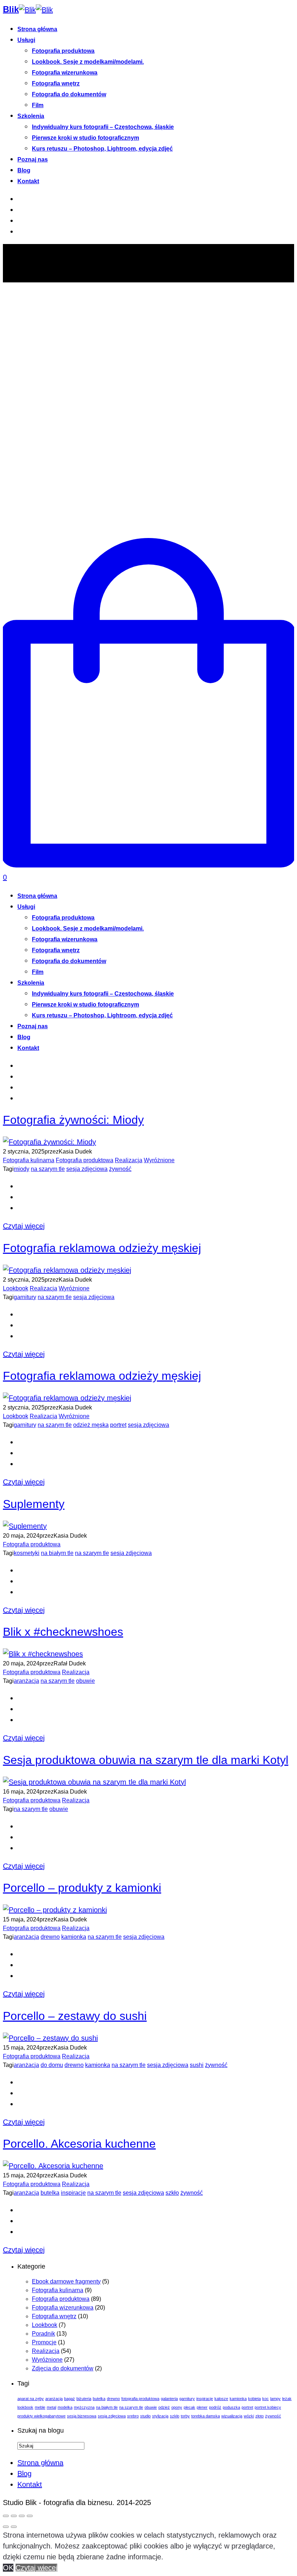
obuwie (85, 1681)
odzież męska (91, 1425)
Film (38, 105)
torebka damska (206, 2416)
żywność (120, 1169)
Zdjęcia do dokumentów (63, 2368)
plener (202, 2407)
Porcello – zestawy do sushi (75, 2016)
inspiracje (73, 2193)
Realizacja (129, 1160)
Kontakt (28, 181)
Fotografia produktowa (63, 51)
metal (51, 2407)
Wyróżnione (159, 1160)
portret (118, 1425)
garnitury (25, 1297)
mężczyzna (84, 2407)
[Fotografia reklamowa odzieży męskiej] (67, 1270)
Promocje (44, 2342)
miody (22, 1169)
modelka (65, 2407)
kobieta (254, 2399)
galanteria (169, 2399)
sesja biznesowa (82, 2416)
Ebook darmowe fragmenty (66, 2281)
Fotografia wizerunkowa (65, 73)
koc (265, 2399)
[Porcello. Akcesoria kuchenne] (53, 2166)
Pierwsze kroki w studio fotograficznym (85, 138)
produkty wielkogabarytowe (41, 2416)
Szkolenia (31, 116)
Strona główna (37, 29)
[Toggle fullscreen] (22, 2516)
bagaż (70, 2399)
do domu (52, 2065)
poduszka (231, 2407)
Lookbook (16, 1288)
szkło (172, 2193)
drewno (50, 1937)
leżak (287, 2399)
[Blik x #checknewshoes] (43, 1654)
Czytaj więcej (24, 1226)
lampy (275, 2399)
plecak (189, 2407)
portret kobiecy (268, 2407)
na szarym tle (48, 1169)
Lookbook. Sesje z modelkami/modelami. (88, 62)
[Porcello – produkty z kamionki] (55, 1910)
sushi (197, 2065)
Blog (24, 170)
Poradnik (43, 2334)
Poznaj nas (33, 159)
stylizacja (160, 2416)
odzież (164, 2407)
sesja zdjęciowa (87, 1169)
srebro (133, 2416)
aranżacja (26, 1681)
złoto (260, 2416)
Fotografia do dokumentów (69, 94)
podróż (215, 2407)
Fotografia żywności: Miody (73, 1120)
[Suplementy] (25, 1526)
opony (177, 2407)
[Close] (6, 2516)
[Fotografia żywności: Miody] (49, 1142)
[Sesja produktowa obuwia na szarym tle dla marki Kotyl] (94, 1782)
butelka (50, 2193)
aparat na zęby (31, 2399)
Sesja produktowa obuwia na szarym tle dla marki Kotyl (146, 1760)
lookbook (25, 2407)
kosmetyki (27, 1553)
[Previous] (6, 2527)
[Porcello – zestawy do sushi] (50, 2038)
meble (40, 2407)
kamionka (74, 1937)
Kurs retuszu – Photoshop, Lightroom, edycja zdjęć (102, 149)
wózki (249, 2416)
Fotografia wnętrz (56, 83)
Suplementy (34, 1504)
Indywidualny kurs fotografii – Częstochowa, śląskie (103, 127)
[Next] (14, 2527)
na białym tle (57, 1553)
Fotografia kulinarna (29, 1160)
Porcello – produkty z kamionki (82, 1888)
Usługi (26, 40)
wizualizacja (232, 2416)
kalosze (221, 2399)
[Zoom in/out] (30, 2516)
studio (145, 2416)
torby (185, 2416)
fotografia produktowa (140, 2399)
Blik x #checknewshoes (63, 1632)
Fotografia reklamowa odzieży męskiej (102, 1248)
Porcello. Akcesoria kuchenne (79, 2144)
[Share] (14, 2516)
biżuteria (84, 2399)
